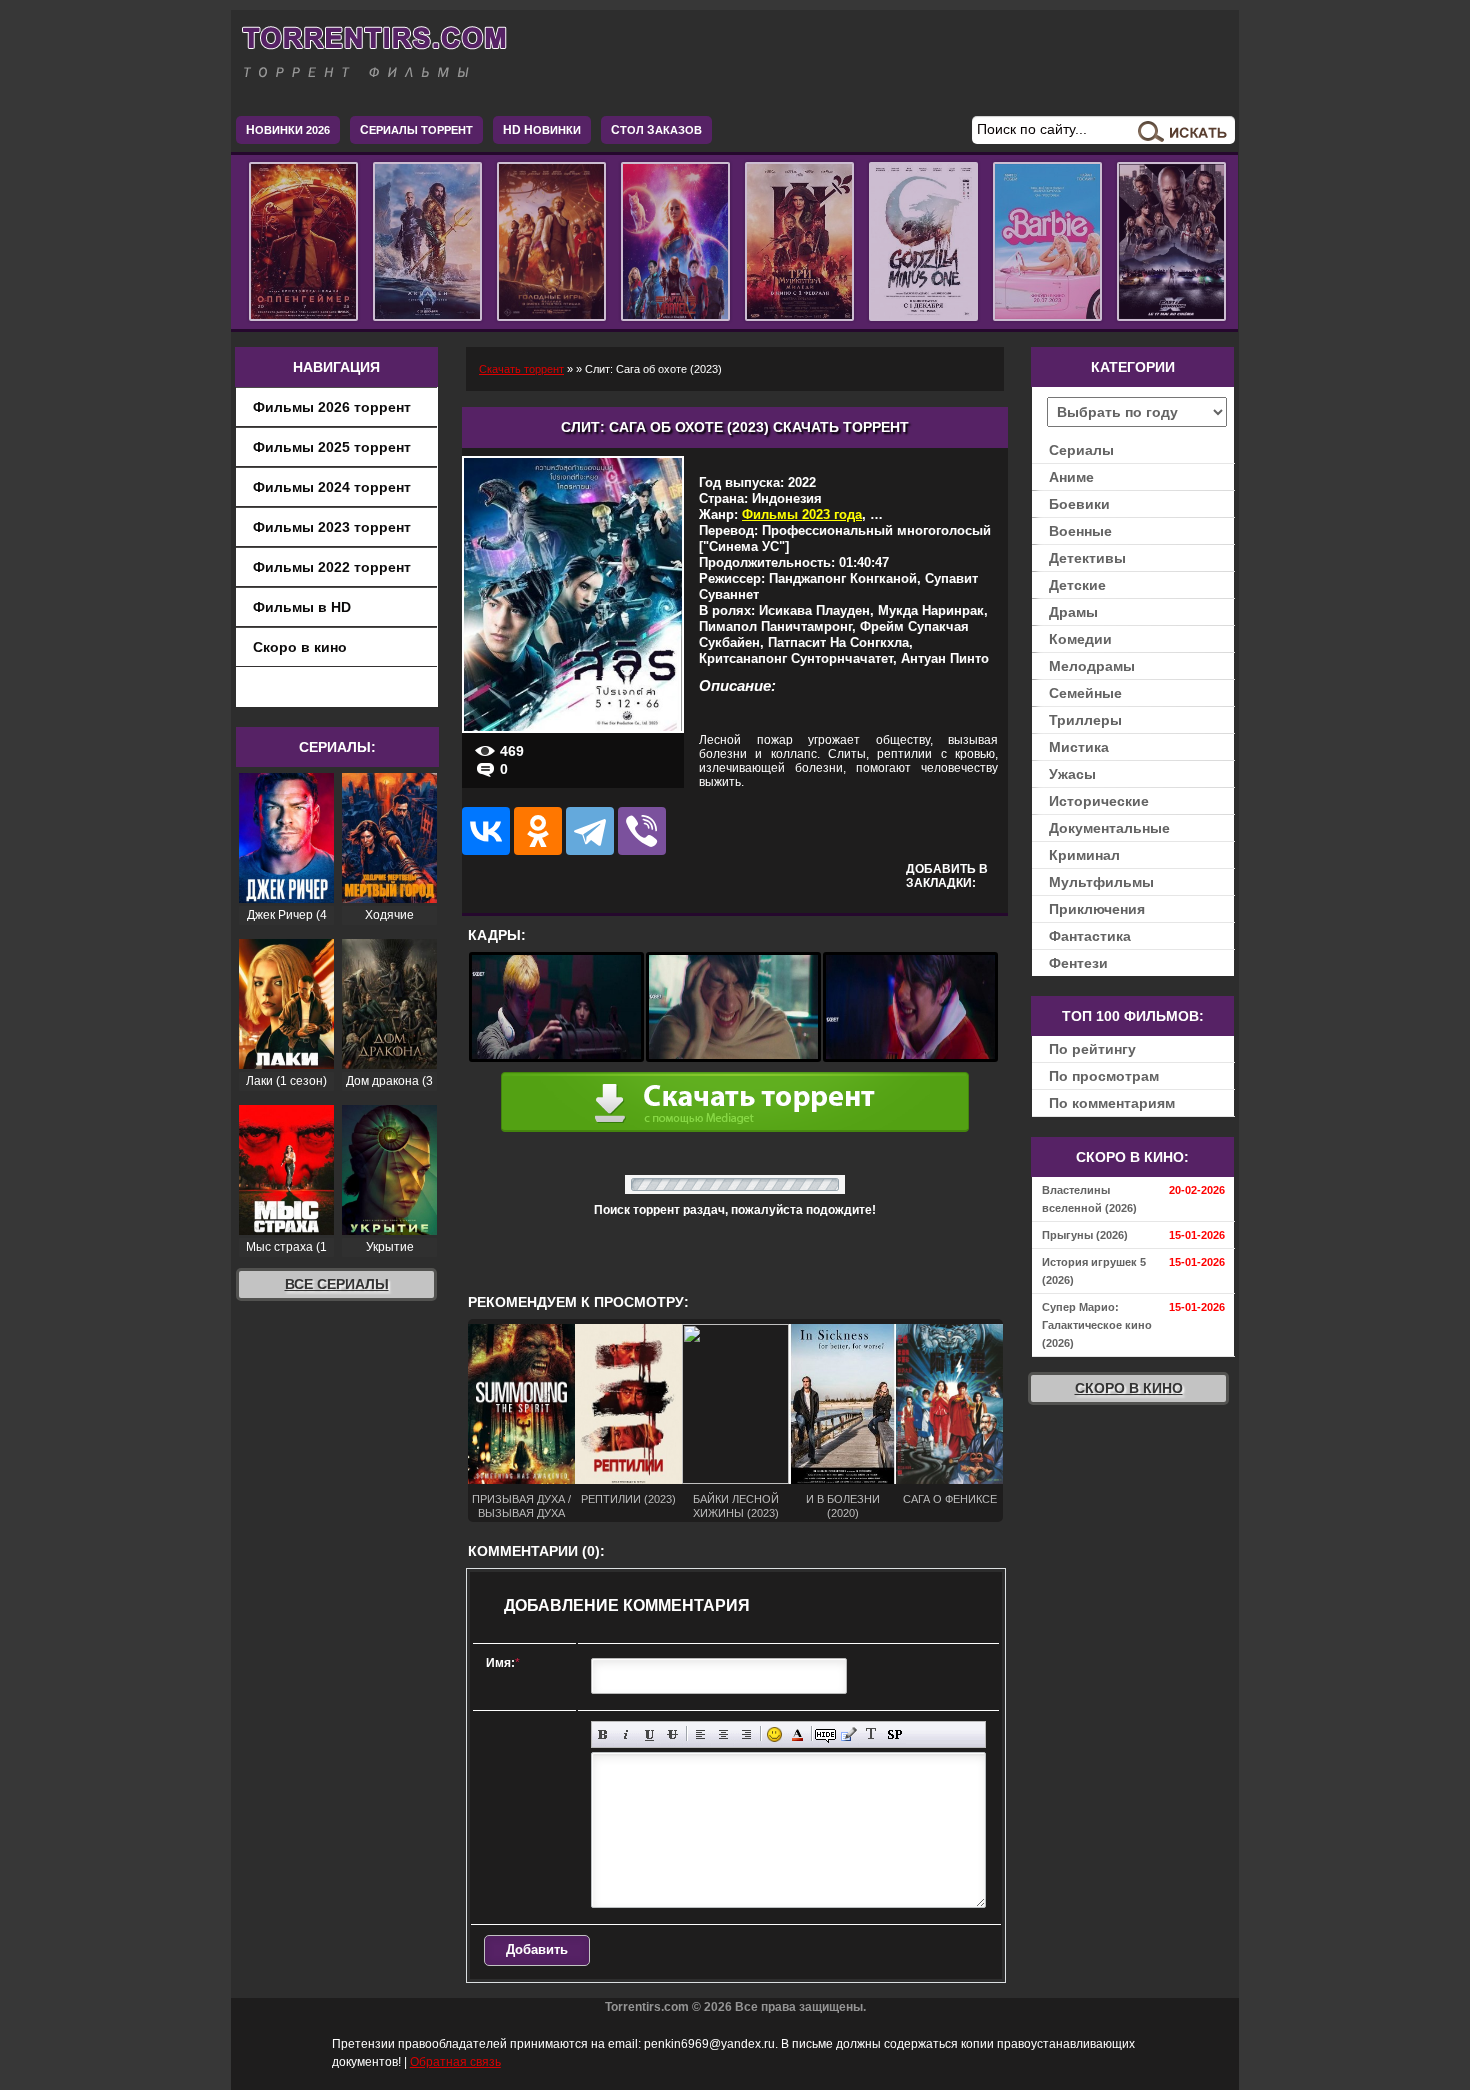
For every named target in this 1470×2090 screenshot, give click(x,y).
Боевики (1079, 504)
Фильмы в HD (302, 607)
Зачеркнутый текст (672, 1734)
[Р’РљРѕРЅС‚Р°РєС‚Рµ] (486, 831)
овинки (542, 130)
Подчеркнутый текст (649, 1734)
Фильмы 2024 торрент (332, 487)
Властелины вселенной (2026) (1089, 1199)
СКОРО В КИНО (1129, 1388)
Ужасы (1072, 774)
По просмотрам (1104, 1076)
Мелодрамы (1092, 666)
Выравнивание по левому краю (700, 1734)
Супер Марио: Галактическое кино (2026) (1097, 1325)
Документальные (1109, 828)
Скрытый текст (825, 1734)
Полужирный (603, 1734)
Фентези (1078, 963)
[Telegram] (590, 831)
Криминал (1084, 855)
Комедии (1080, 639)
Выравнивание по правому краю (746, 1734)
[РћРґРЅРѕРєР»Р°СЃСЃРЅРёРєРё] (538, 831)
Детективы (1087, 558)
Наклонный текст (626, 1734)
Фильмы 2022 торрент (332, 567)
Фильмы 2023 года (802, 514)
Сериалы (1081, 450)
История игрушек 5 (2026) (1094, 1271)
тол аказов (656, 130)
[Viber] (642, 831)
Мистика (1079, 747)
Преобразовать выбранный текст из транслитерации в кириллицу (871, 1734)
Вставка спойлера (894, 1734)
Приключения (1097, 909)
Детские (1077, 585)
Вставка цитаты (848, 1734)
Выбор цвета (797, 1734)
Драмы (1073, 612)
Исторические (1099, 801)
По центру (723, 1734)
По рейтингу (1092, 1049)
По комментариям (1112, 1103)
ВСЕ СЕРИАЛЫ (337, 1284)
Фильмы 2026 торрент (332, 407)
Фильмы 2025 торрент (332, 447)
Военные (1080, 531)
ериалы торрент (416, 130)
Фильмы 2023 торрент (332, 527)
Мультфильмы (1101, 882)
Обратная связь (455, 2062)
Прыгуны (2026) (1085, 1235)
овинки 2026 (288, 130)
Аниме (1071, 477)
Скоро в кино (300, 647)
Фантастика (1090, 936)
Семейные (1085, 693)
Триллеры (1085, 720)
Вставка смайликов (774, 1734)
